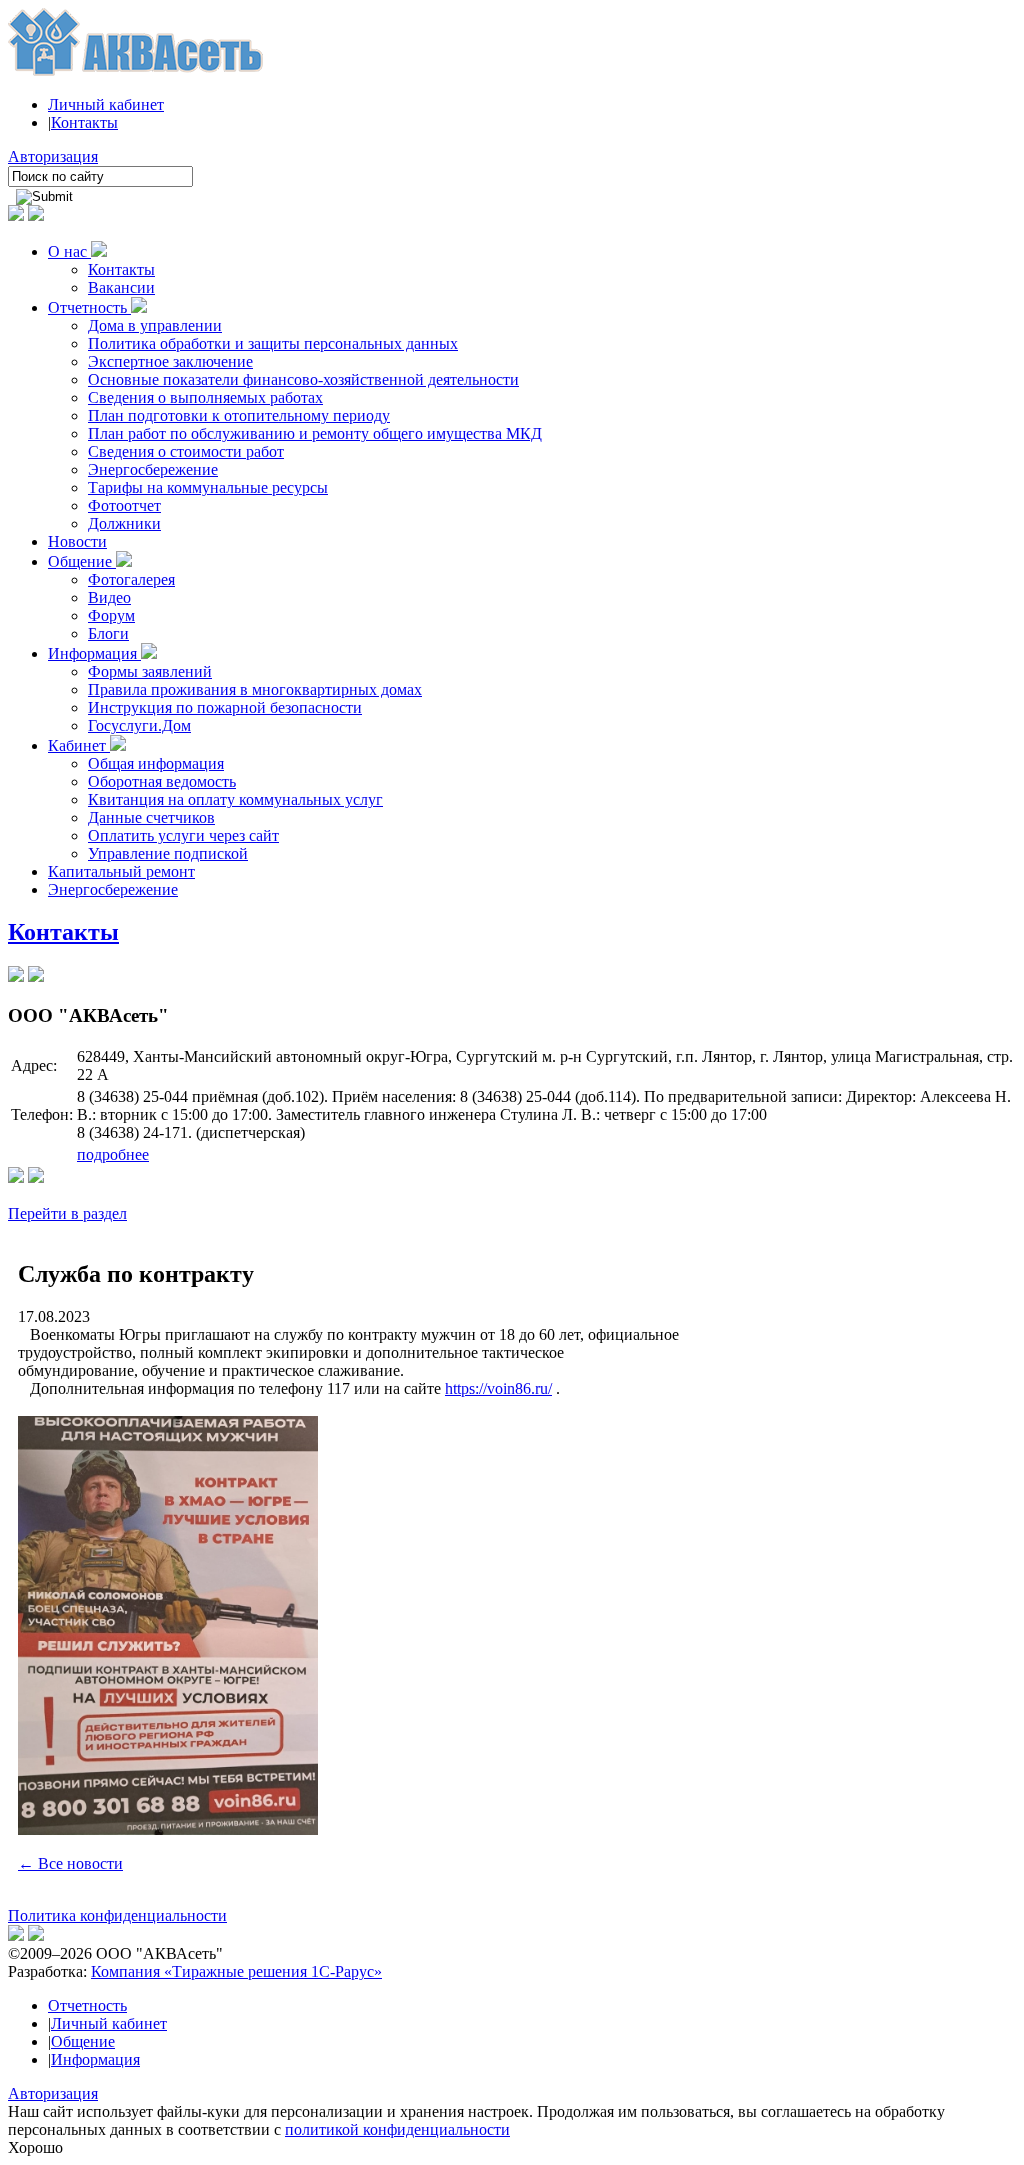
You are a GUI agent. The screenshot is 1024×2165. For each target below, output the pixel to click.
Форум (111, 615)
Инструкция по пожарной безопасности (225, 707)
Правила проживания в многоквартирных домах (255, 689)
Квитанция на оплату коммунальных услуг (235, 799)
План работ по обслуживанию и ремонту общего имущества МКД (315, 433)
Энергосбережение (153, 469)
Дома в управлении (155, 325)
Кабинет (79, 745)
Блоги (108, 633)
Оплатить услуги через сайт (183, 835)
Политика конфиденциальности (117, 1915)
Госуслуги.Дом (139, 725)
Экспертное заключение (170, 361)
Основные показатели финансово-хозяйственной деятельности (303, 379)
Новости (77, 541)
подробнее (113, 1154)
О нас (69, 251)
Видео (109, 597)
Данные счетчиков (151, 817)
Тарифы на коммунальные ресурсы (208, 487)
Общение (82, 561)
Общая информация (156, 763)
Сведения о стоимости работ (186, 451)
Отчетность (89, 307)
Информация (94, 653)
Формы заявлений (150, 671)
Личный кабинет (106, 104)
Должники (124, 523)
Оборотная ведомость (162, 781)
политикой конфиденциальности (397, 2129)
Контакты (84, 122)
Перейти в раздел (67, 1213)
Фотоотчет (124, 505)
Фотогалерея (131, 579)
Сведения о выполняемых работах (205, 397)
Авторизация (53, 156)
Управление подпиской (168, 853)
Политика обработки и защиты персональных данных (273, 343)
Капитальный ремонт (121, 871)
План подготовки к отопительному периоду (239, 415)
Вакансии (121, 287)
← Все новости (70, 1863)
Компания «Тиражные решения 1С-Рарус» (236, 1971)
